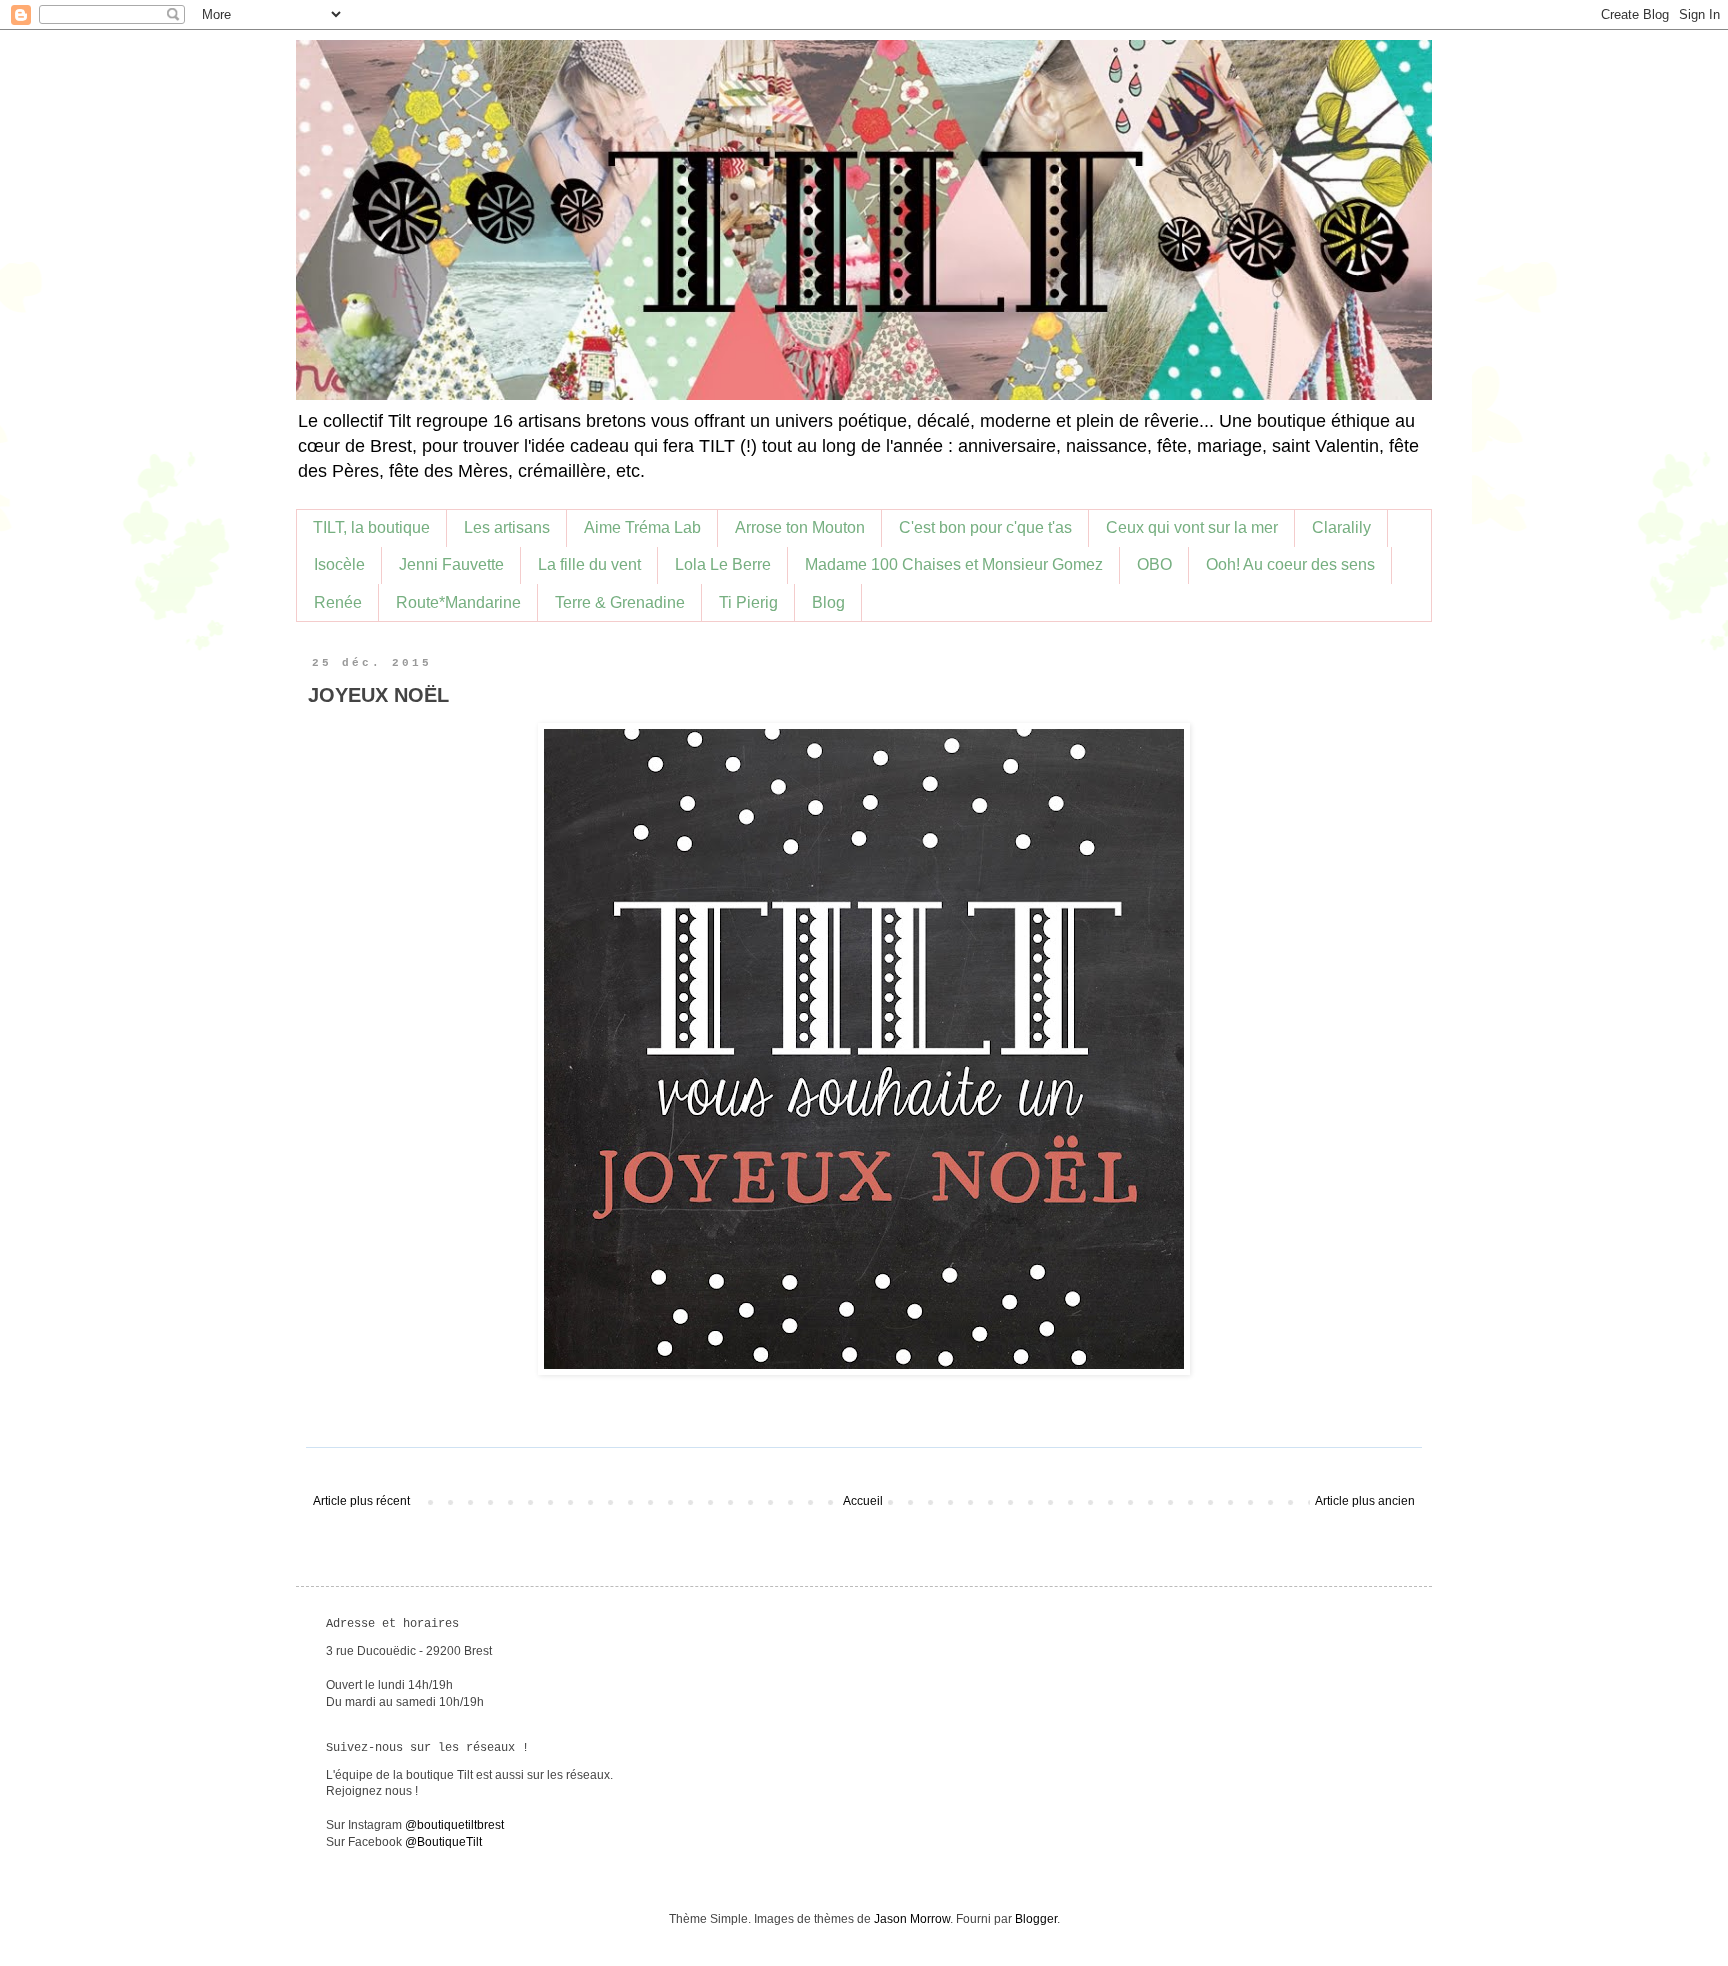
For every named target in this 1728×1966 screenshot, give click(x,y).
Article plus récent (361, 1501)
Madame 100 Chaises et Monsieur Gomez (954, 564)
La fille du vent (589, 564)
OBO (1154, 564)
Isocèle (339, 564)
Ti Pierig (748, 602)
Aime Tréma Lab (642, 527)
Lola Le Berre (723, 564)
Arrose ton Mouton (800, 527)
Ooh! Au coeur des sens (1290, 564)
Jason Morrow (912, 1919)
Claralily (1341, 527)
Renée (338, 602)
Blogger (1036, 1919)
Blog (828, 602)
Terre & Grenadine (620, 602)
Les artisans (507, 527)
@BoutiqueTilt (443, 1842)
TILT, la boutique (371, 527)
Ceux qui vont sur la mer (1192, 527)
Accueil (863, 1501)
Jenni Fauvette (451, 564)
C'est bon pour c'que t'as (985, 527)
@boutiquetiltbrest (454, 1825)
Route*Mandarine (458, 602)
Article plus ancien (1365, 1501)
